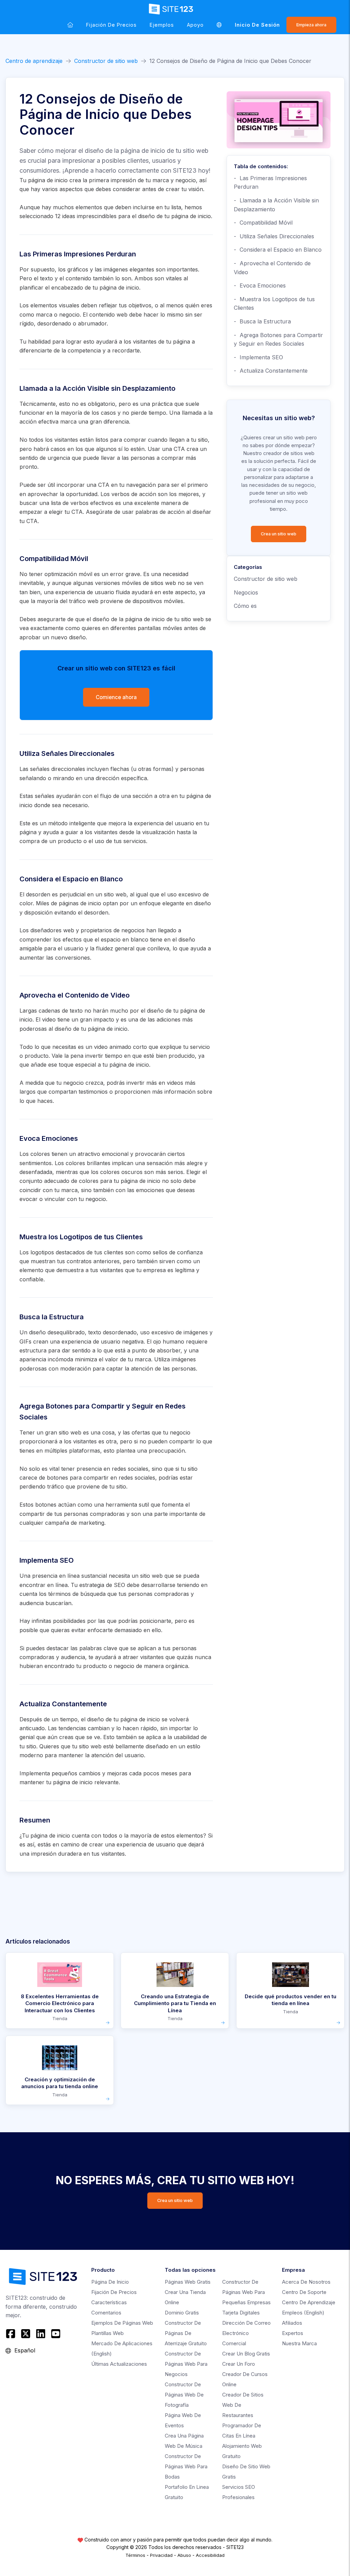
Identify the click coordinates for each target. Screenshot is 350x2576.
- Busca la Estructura (262, 321)
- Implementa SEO (258, 357)
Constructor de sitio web (106, 61)
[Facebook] (11, 2334)
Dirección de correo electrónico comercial (246, 2333)
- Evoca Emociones (260, 285)
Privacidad (161, 2555)
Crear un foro (239, 2364)
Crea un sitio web (279, 534)
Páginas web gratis (188, 2282)
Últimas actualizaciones (119, 2364)
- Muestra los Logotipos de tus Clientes (274, 304)
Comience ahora (116, 697)
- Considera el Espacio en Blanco (278, 250)
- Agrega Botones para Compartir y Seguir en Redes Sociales (278, 339)
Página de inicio (110, 2282)
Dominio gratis (182, 2313)
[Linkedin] (41, 2334)
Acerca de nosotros (306, 2282)
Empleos (303, 2313)
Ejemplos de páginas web (122, 2323)
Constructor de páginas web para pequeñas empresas (246, 2292)
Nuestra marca (299, 2343)
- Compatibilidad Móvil (263, 223)
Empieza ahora (311, 25)
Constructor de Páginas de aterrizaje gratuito (186, 2333)
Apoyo (195, 25)
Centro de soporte (304, 2292)
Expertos (293, 2333)
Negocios (246, 592)
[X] (26, 2334)
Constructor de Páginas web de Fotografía (184, 2395)
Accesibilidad (210, 2555)
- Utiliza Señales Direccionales (274, 236)
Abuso (184, 2555)
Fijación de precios (111, 25)
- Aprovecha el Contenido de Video (272, 268)
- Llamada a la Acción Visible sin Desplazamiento (276, 205)
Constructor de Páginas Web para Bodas (186, 2466)
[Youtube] (56, 2334)
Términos (135, 2555)
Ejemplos (162, 25)
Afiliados (292, 2323)
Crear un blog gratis (246, 2354)
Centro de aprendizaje (34, 61)
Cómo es (245, 606)
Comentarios (106, 2313)
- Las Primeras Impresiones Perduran (270, 183)
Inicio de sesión (257, 25)
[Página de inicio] (70, 25)
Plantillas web (107, 2333)
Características (109, 2302)
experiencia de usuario (85, 592)
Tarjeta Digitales (241, 2313)
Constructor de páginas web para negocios (186, 2364)
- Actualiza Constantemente (271, 371)
